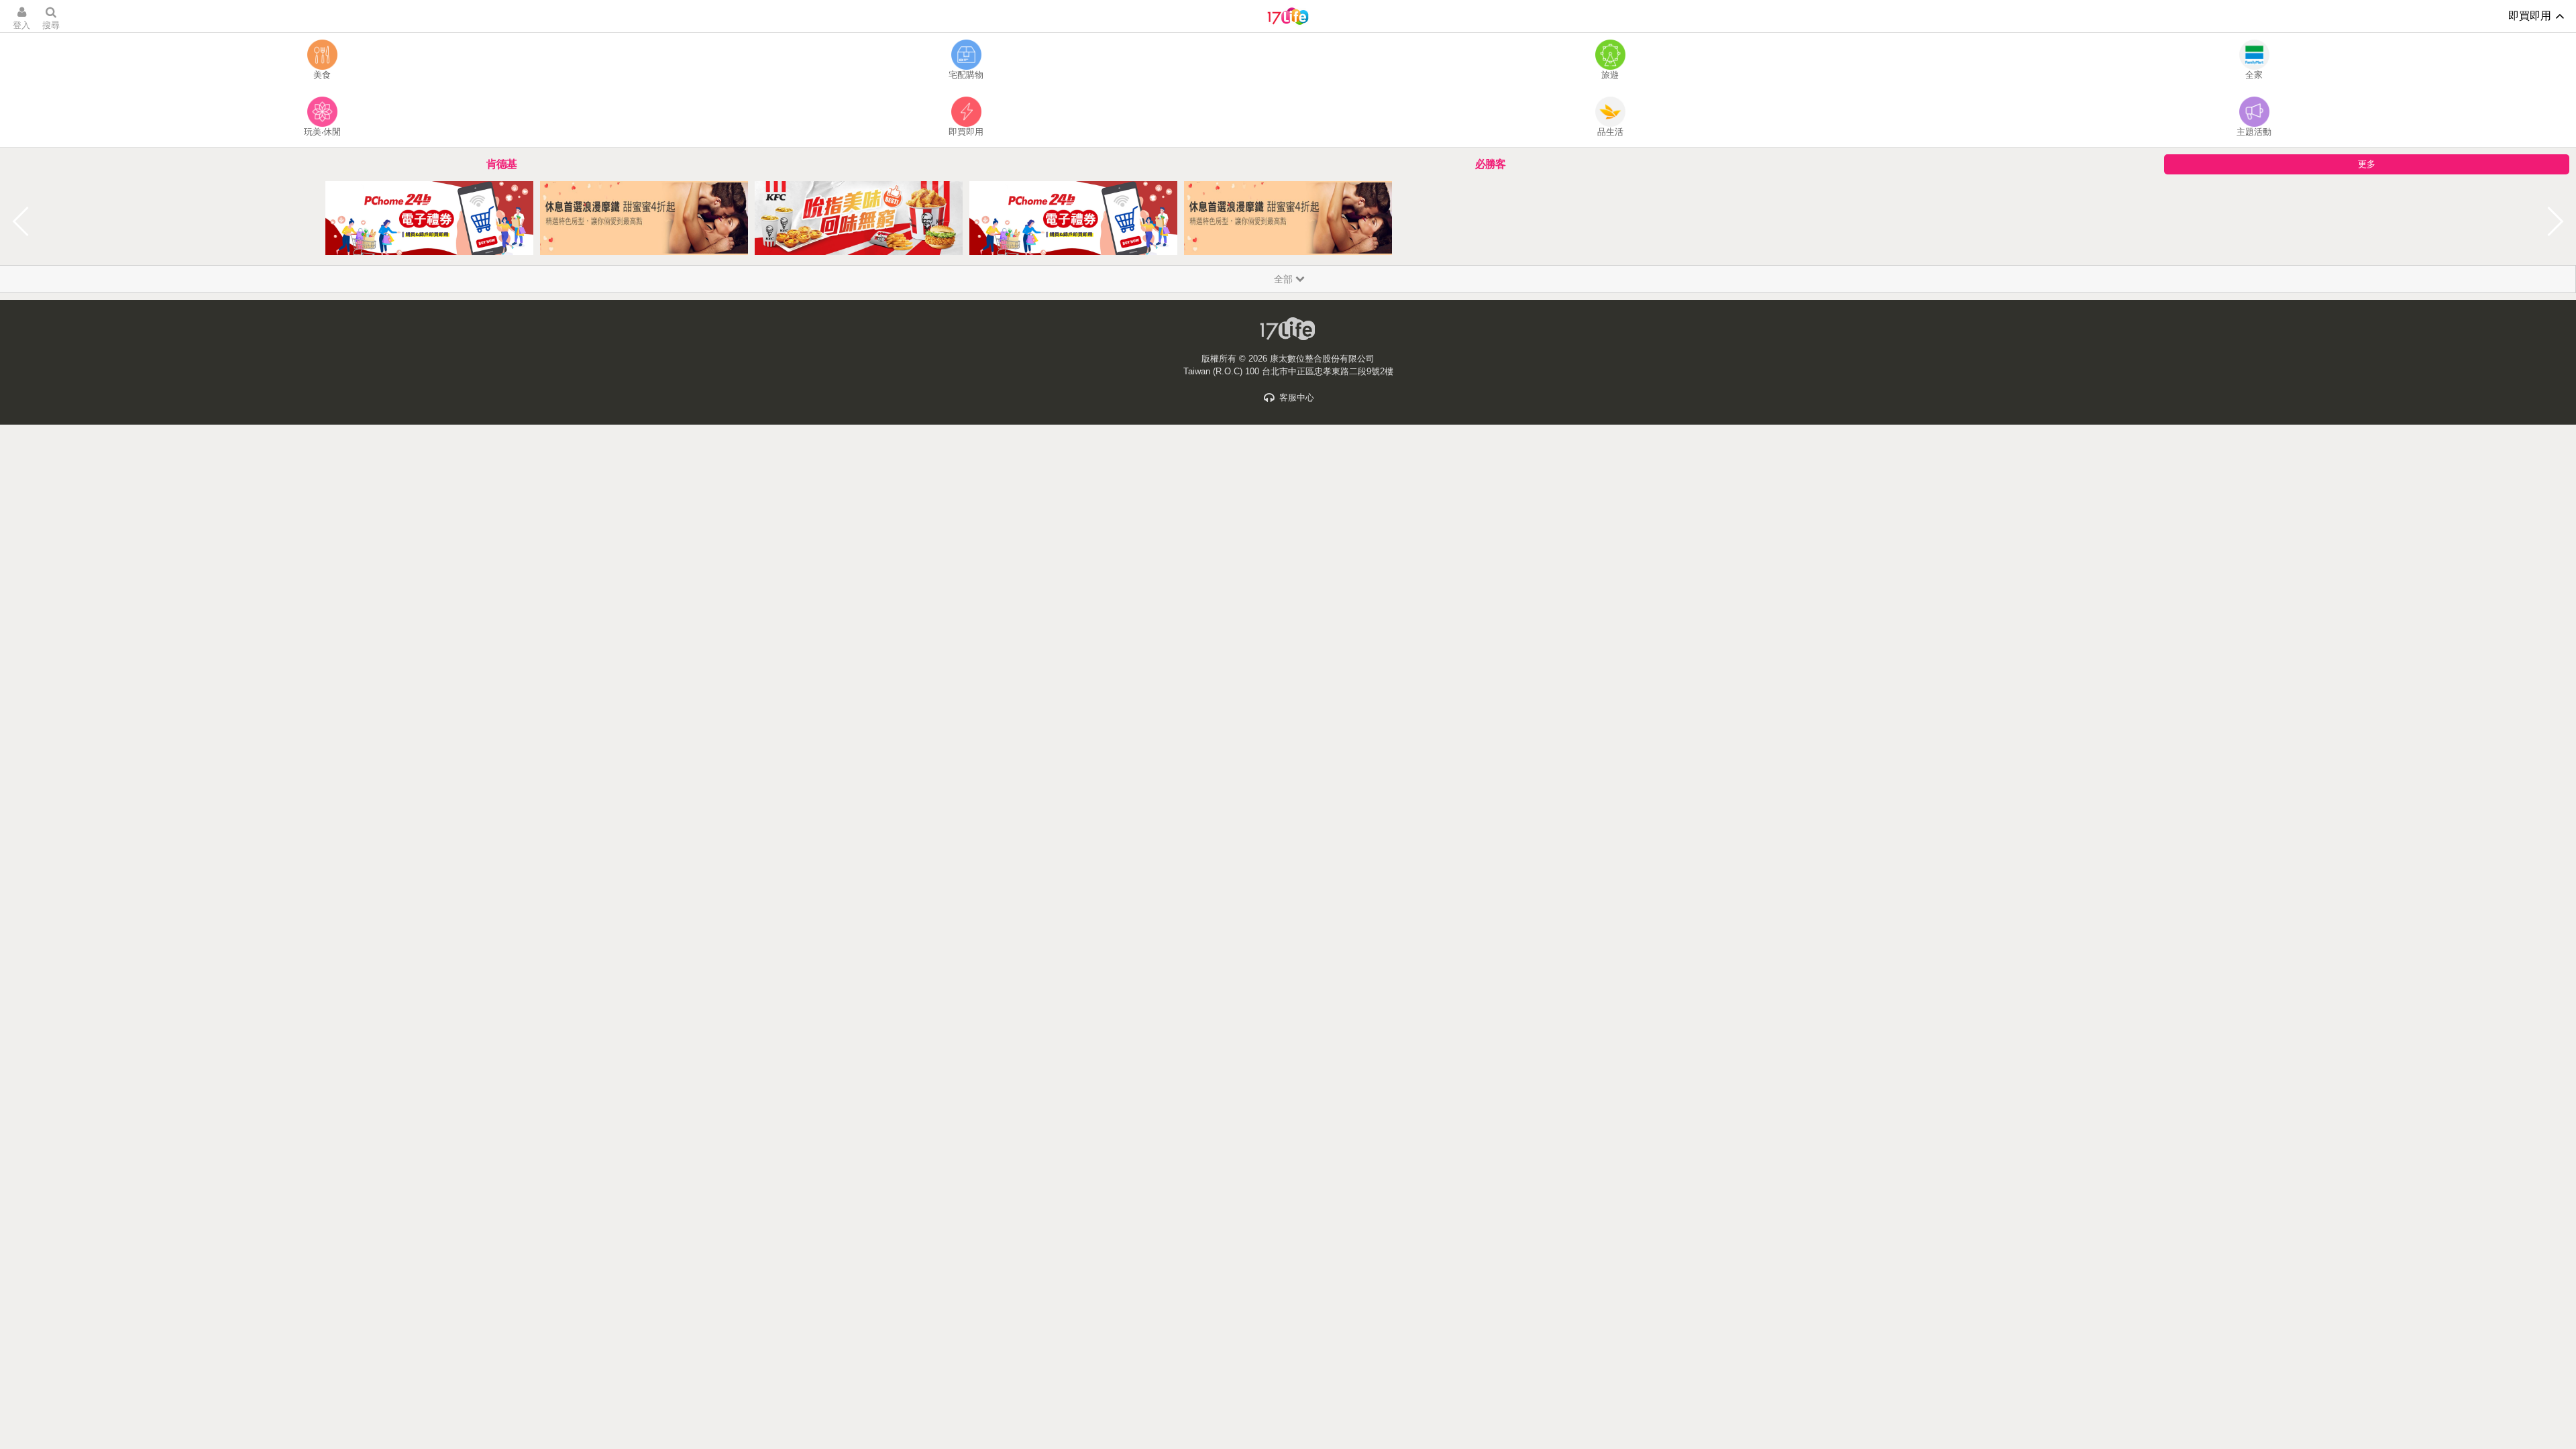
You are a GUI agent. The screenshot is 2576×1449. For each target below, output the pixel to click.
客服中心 (1295, 397)
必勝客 (1490, 164)
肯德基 (501, 164)
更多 (2367, 164)
